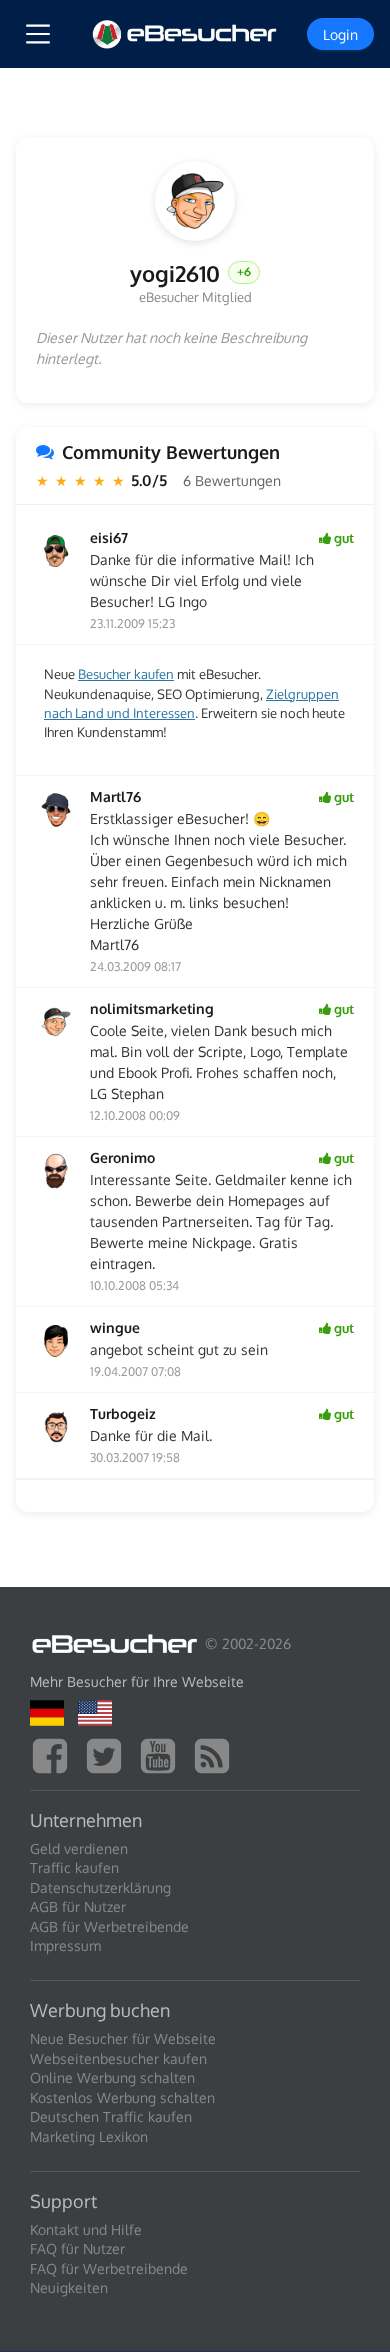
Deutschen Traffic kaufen (111, 2116)
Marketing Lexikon (89, 2136)
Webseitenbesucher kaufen (118, 2058)
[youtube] (163, 1753)
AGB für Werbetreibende (109, 1926)
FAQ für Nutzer (77, 2248)
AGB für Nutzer (78, 1906)
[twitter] (109, 1753)
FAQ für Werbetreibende (109, 2268)
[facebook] (55, 1753)
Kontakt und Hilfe (86, 2229)
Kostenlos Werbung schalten (122, 2097)
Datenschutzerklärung (100, 1887)
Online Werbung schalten (112, 2077)
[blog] (217, 1753)
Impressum (65, 1945)
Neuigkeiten (69, 2287)
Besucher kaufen (126, 674)
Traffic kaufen (74, 1867)
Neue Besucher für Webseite (123, 2038)
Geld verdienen (79, 1848)
